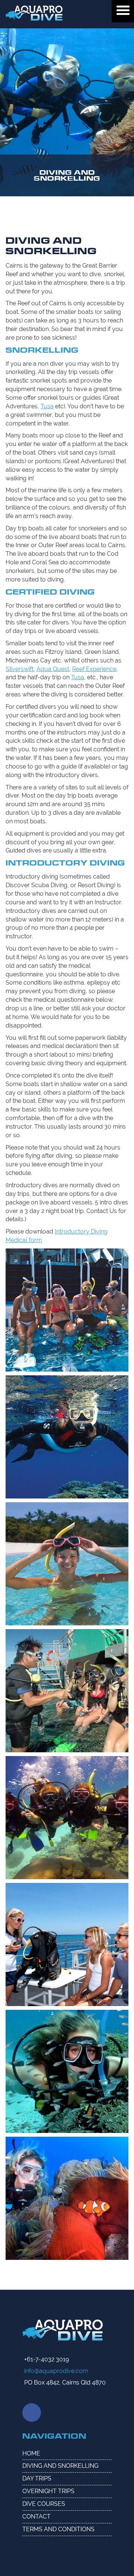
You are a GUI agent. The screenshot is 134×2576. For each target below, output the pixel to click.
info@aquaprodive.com (56, 2371)
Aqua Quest (53, 669)
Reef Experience (94, 669)
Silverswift (20, 669)
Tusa (47, 406)
